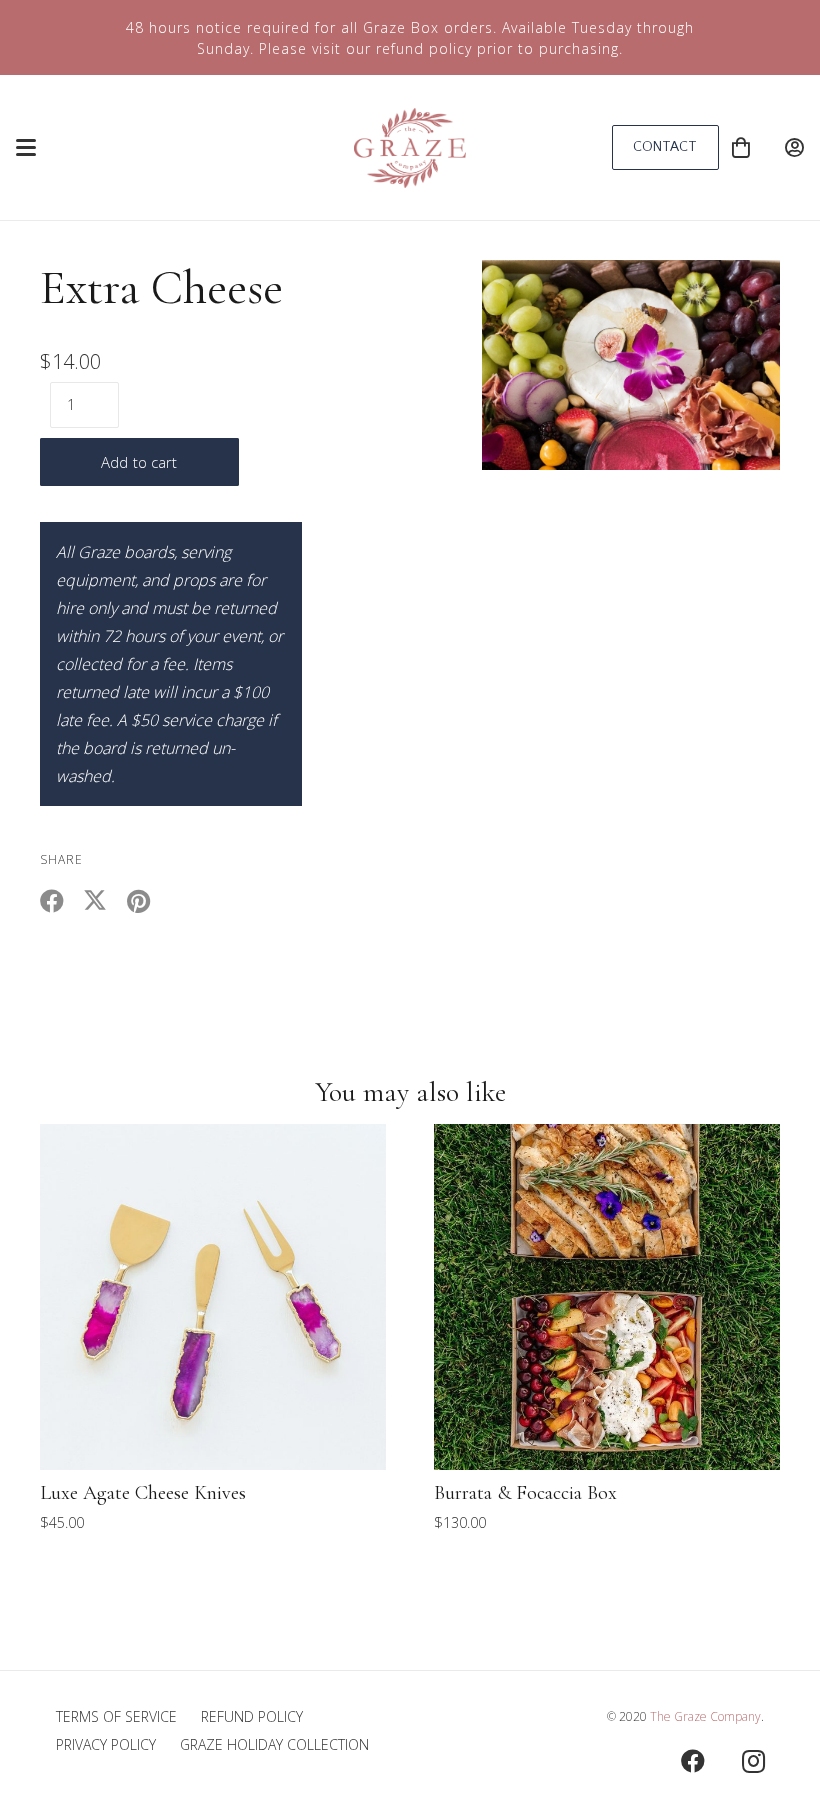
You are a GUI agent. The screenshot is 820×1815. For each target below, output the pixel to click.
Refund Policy (252, 1716)
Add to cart (139, 462)
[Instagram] (753, 1761)
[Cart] (741, 147)
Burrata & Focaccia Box (525, 1493)
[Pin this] (147, 901)
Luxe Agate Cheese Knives (143, 1493)
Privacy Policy (106, 1744)
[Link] (794, 147)
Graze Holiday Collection (274, 1744)
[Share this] (61, 901)
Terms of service (116, 1716)
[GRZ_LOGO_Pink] (409, 148)
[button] (26, 148)
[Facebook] (693, 1761)
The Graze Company (705, 1716)
